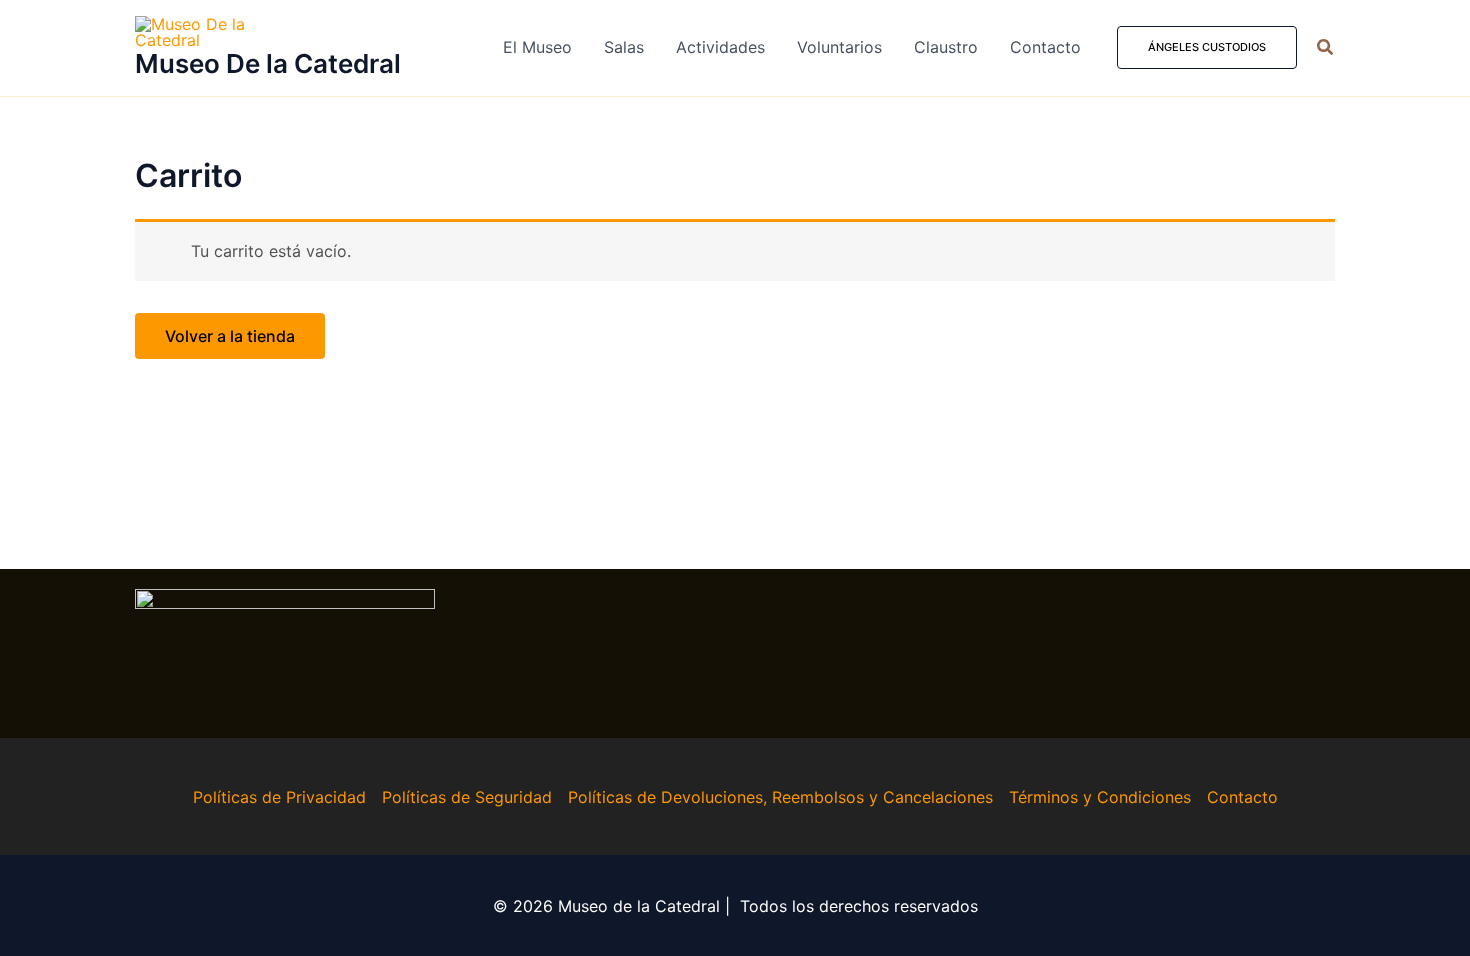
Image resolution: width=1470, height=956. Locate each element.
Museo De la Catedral (268, 63)
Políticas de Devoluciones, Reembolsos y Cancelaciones (780, 797)
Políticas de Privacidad (279, 797)
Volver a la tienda (230, 336)
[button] (1207, 47)
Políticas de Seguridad (467, 797)
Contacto (1242, 797)
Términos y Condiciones (1100, 797)
